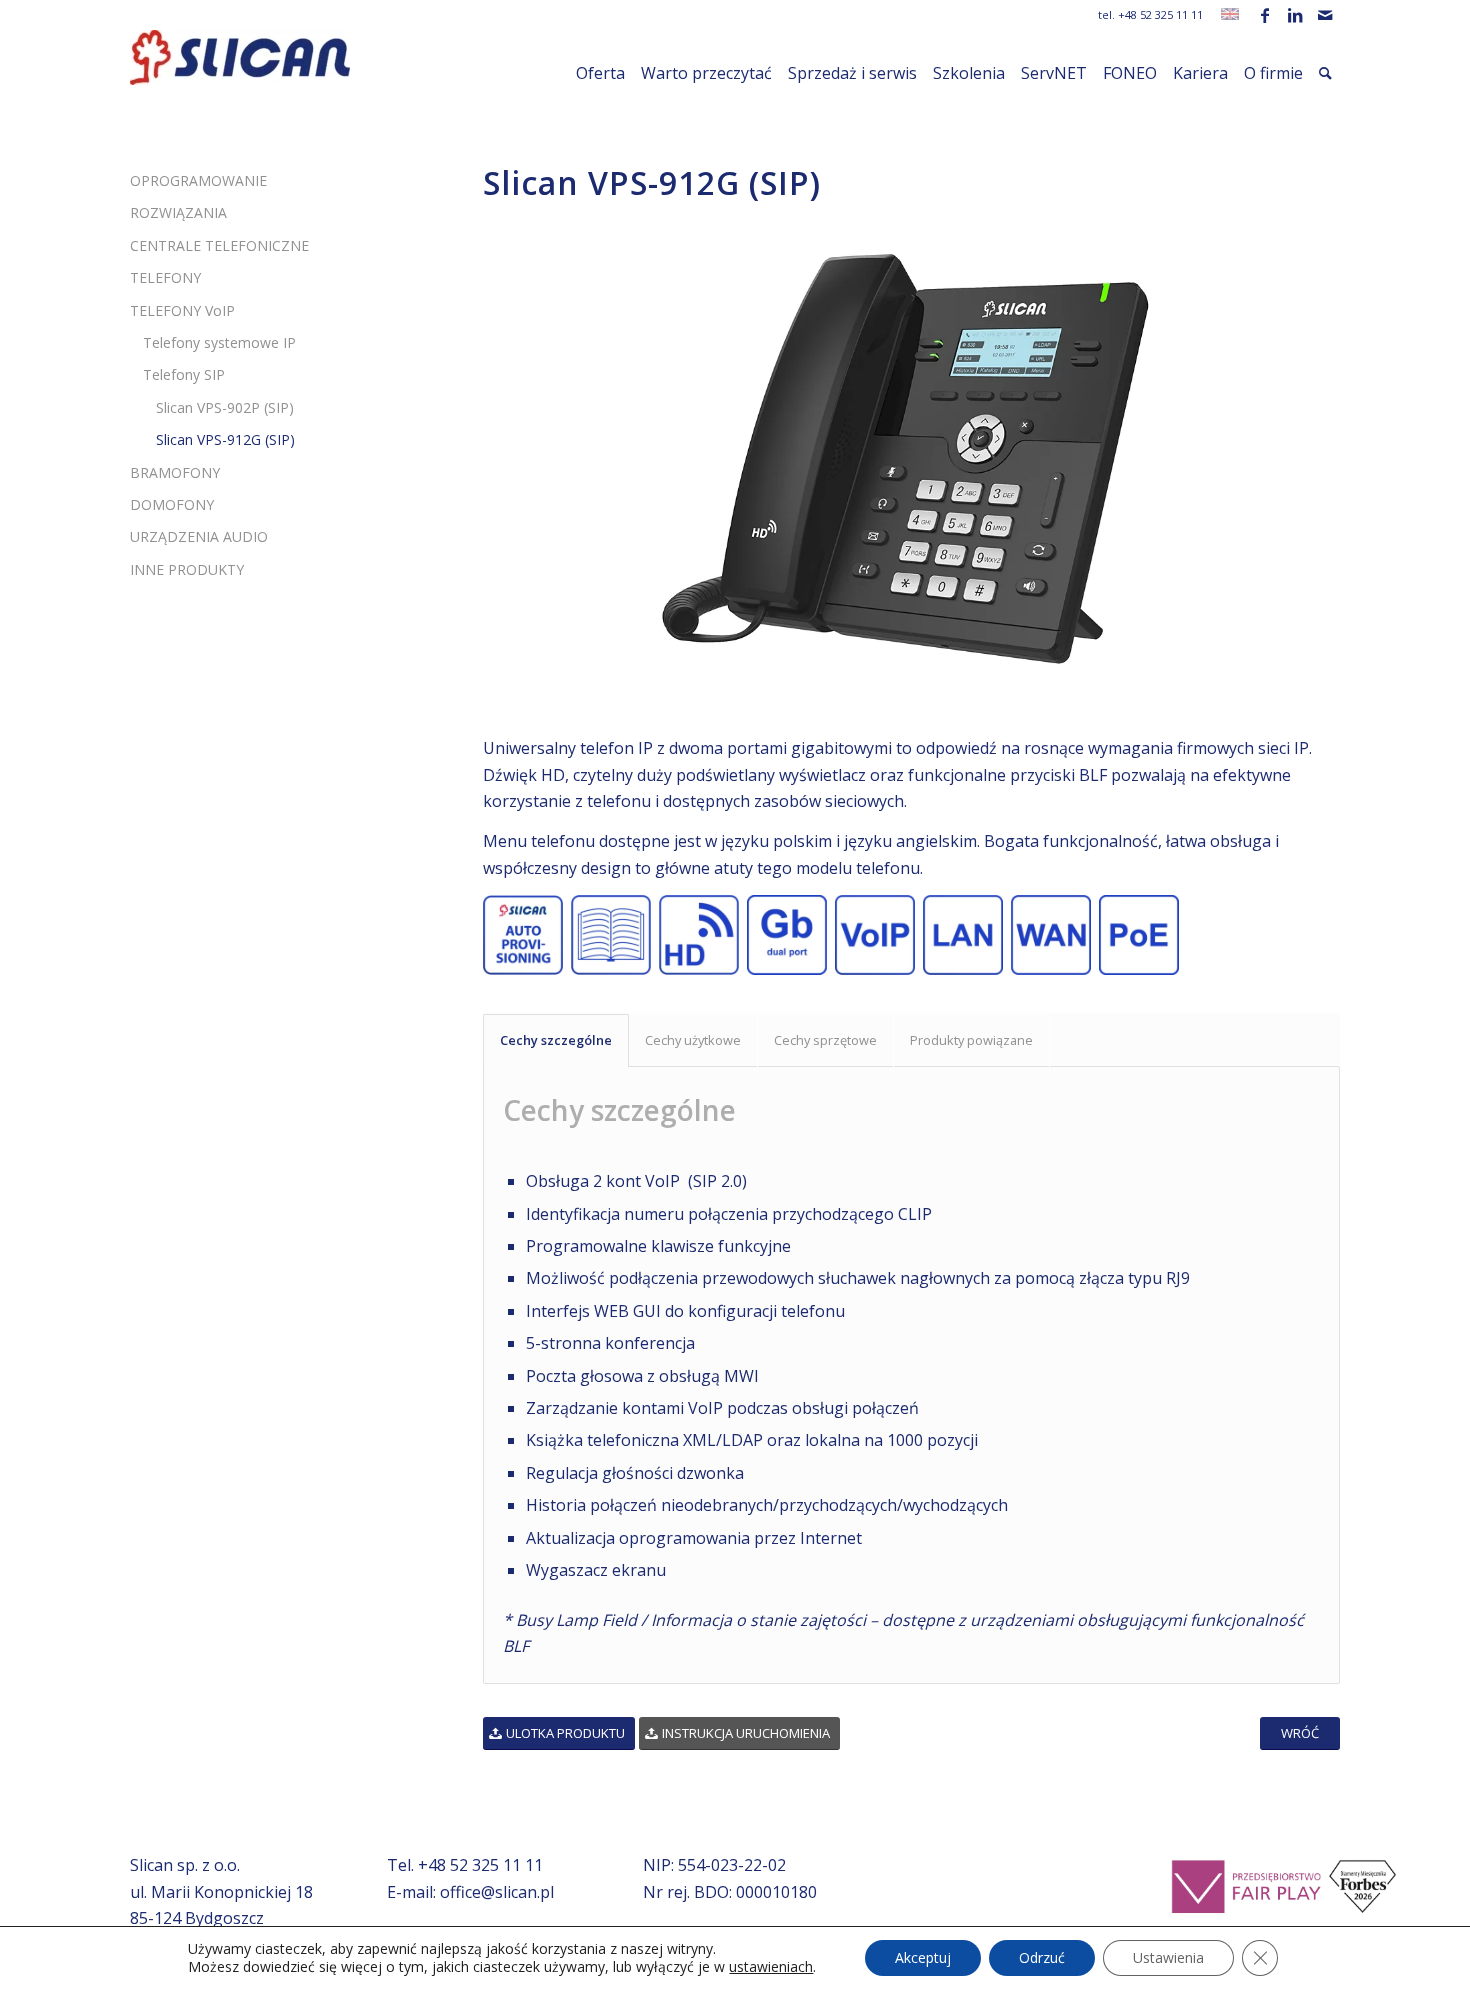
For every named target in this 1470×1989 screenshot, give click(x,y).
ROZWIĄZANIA (178, 212)
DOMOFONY (172, 504)
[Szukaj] (1325, 73)
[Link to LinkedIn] (1294, 15)
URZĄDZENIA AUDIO (199, 536)
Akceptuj (923, 1957)
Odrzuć (1042, 1957)
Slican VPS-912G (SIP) (225, 439)
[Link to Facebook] (1264, 15)
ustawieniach (771, 1967)
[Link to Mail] (1325, 15)
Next (1295, 458)
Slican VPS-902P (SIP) (225, 407)
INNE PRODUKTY (187, 569)
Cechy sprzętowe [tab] (825, 1040)
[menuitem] (600, 73)
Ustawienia (1168, 1957)
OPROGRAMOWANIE (198, 180)
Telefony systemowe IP (219, 342)
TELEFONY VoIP (182, 310)
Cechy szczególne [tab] (556, 1040)
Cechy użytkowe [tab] (693, 1040)
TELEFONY (165, 277)
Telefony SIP (184, 374)
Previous (528, 458)
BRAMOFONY (175, 472)
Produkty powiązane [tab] (971, 1040)
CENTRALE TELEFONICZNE (219, 245)
